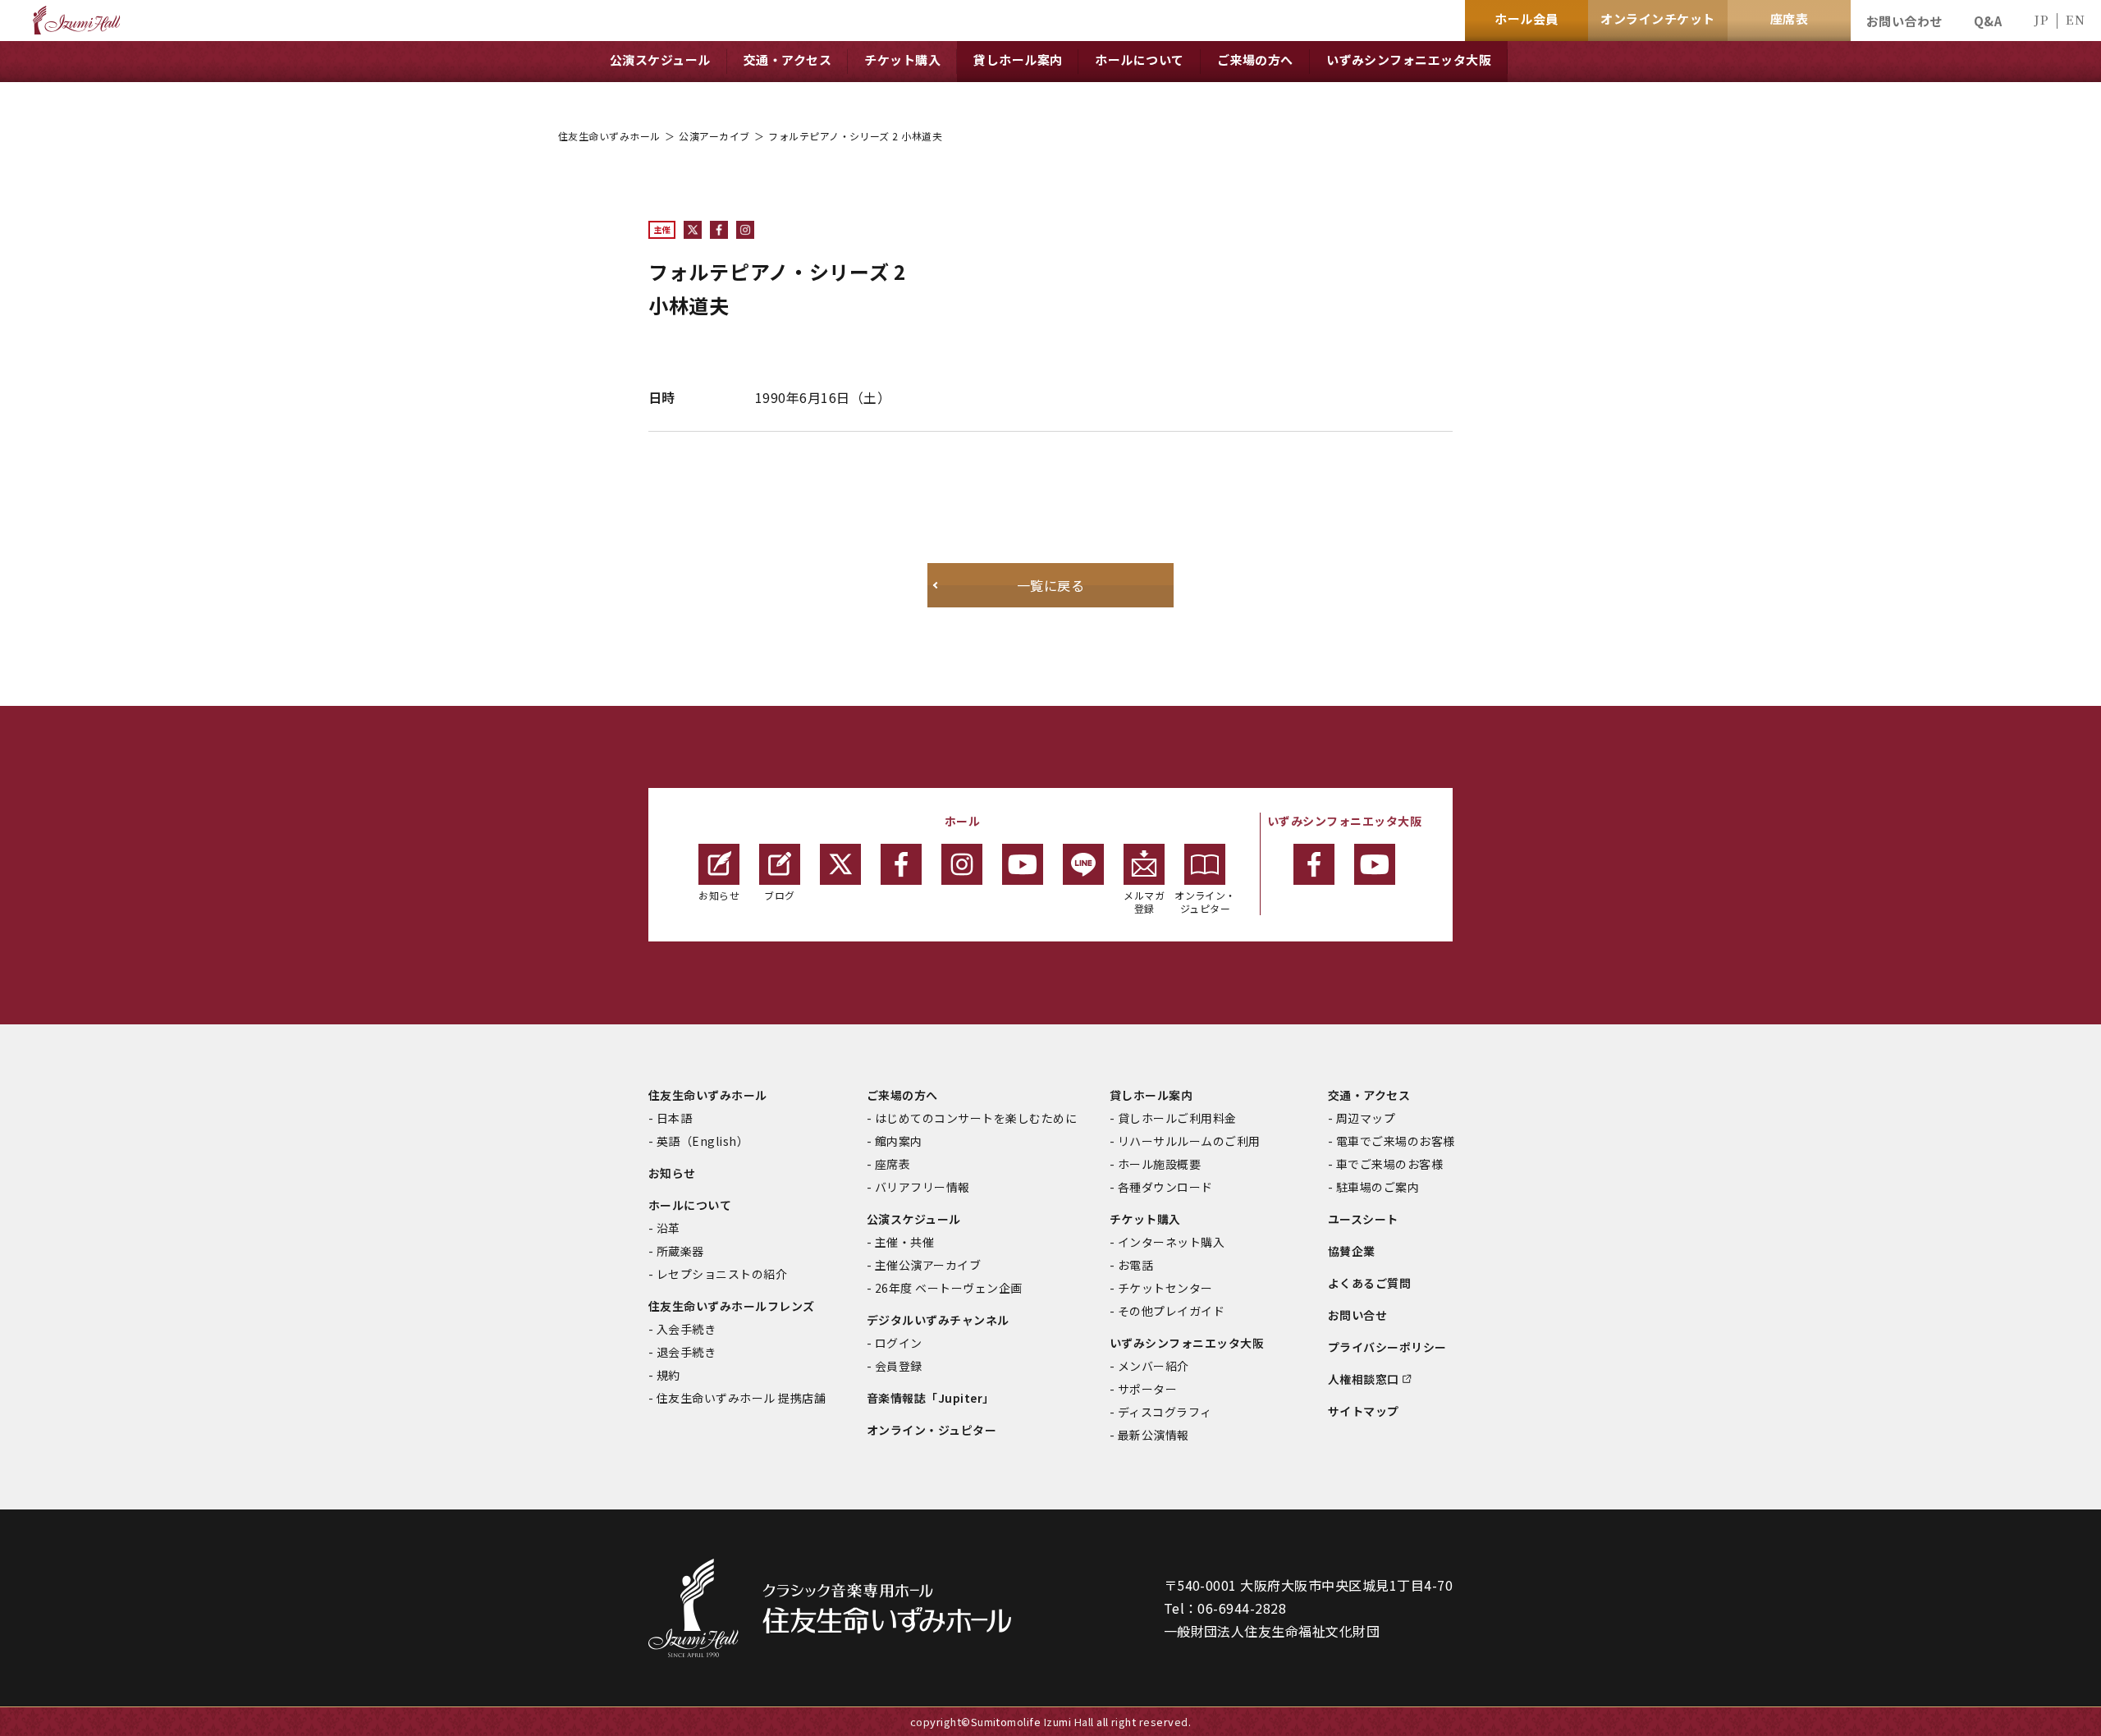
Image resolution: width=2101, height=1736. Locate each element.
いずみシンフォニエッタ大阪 (1187, 1343)
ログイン (899, 1343)
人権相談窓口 (1364, 1379)
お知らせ (719, 895)
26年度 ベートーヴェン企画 (949, 1288)
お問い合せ (1357, 1315)
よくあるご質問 (1369, 1283)
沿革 (668, 1228)
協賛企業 (1352, 1251)
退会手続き (686, 1352)
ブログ (779, 895)
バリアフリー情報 (922, 1187)
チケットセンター (1165, 1288)
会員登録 (899, 1366)
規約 (668, 1375)
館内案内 (899, 1141)
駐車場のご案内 (1378, 1187)
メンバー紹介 (1153, 1366)
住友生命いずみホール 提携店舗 (741, 1398)
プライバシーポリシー (1387, 1347)
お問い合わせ (1904, 21)
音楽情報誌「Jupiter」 (931, 1398)
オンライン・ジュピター (1205, 902)
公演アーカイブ (714, 136)
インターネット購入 (1171, 1242)
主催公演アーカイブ (928, 1265)
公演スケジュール (914, 1219)
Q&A (1988, 21)
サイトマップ (1364, 1411)
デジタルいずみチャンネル (938, 1320)
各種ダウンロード (1165, 1187)
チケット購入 (1145, 1219)
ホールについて (690, 1205)
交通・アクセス (1369, 1095)
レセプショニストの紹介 (722, 1274)
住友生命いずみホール (609, 136)
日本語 (674, 1118)
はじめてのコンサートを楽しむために (976, 1118)
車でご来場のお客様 (1389, 1164)
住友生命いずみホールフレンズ (732, 1306)
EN (2075, 19)
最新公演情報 (1153, 1435)
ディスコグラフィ (1165, 1412)
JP (2041, 19)
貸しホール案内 (1151, 1095)
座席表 (893, 1164)
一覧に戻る (1050, 585)
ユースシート (1363, 1219)
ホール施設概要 (1159, 1164)
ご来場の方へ (902, 1095)
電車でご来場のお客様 (1396, 1141)
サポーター (1147, 1389)
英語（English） (703, 1141)
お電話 (1135, 1265)
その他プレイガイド (1171, 1311)
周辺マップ (1366, 1118)
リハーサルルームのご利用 (1189, 1141)
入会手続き (686, 1329)
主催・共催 (904, 1242)
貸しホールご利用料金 (1177, 1118)
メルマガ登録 (1144, 902)
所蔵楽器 (680, 1251)
